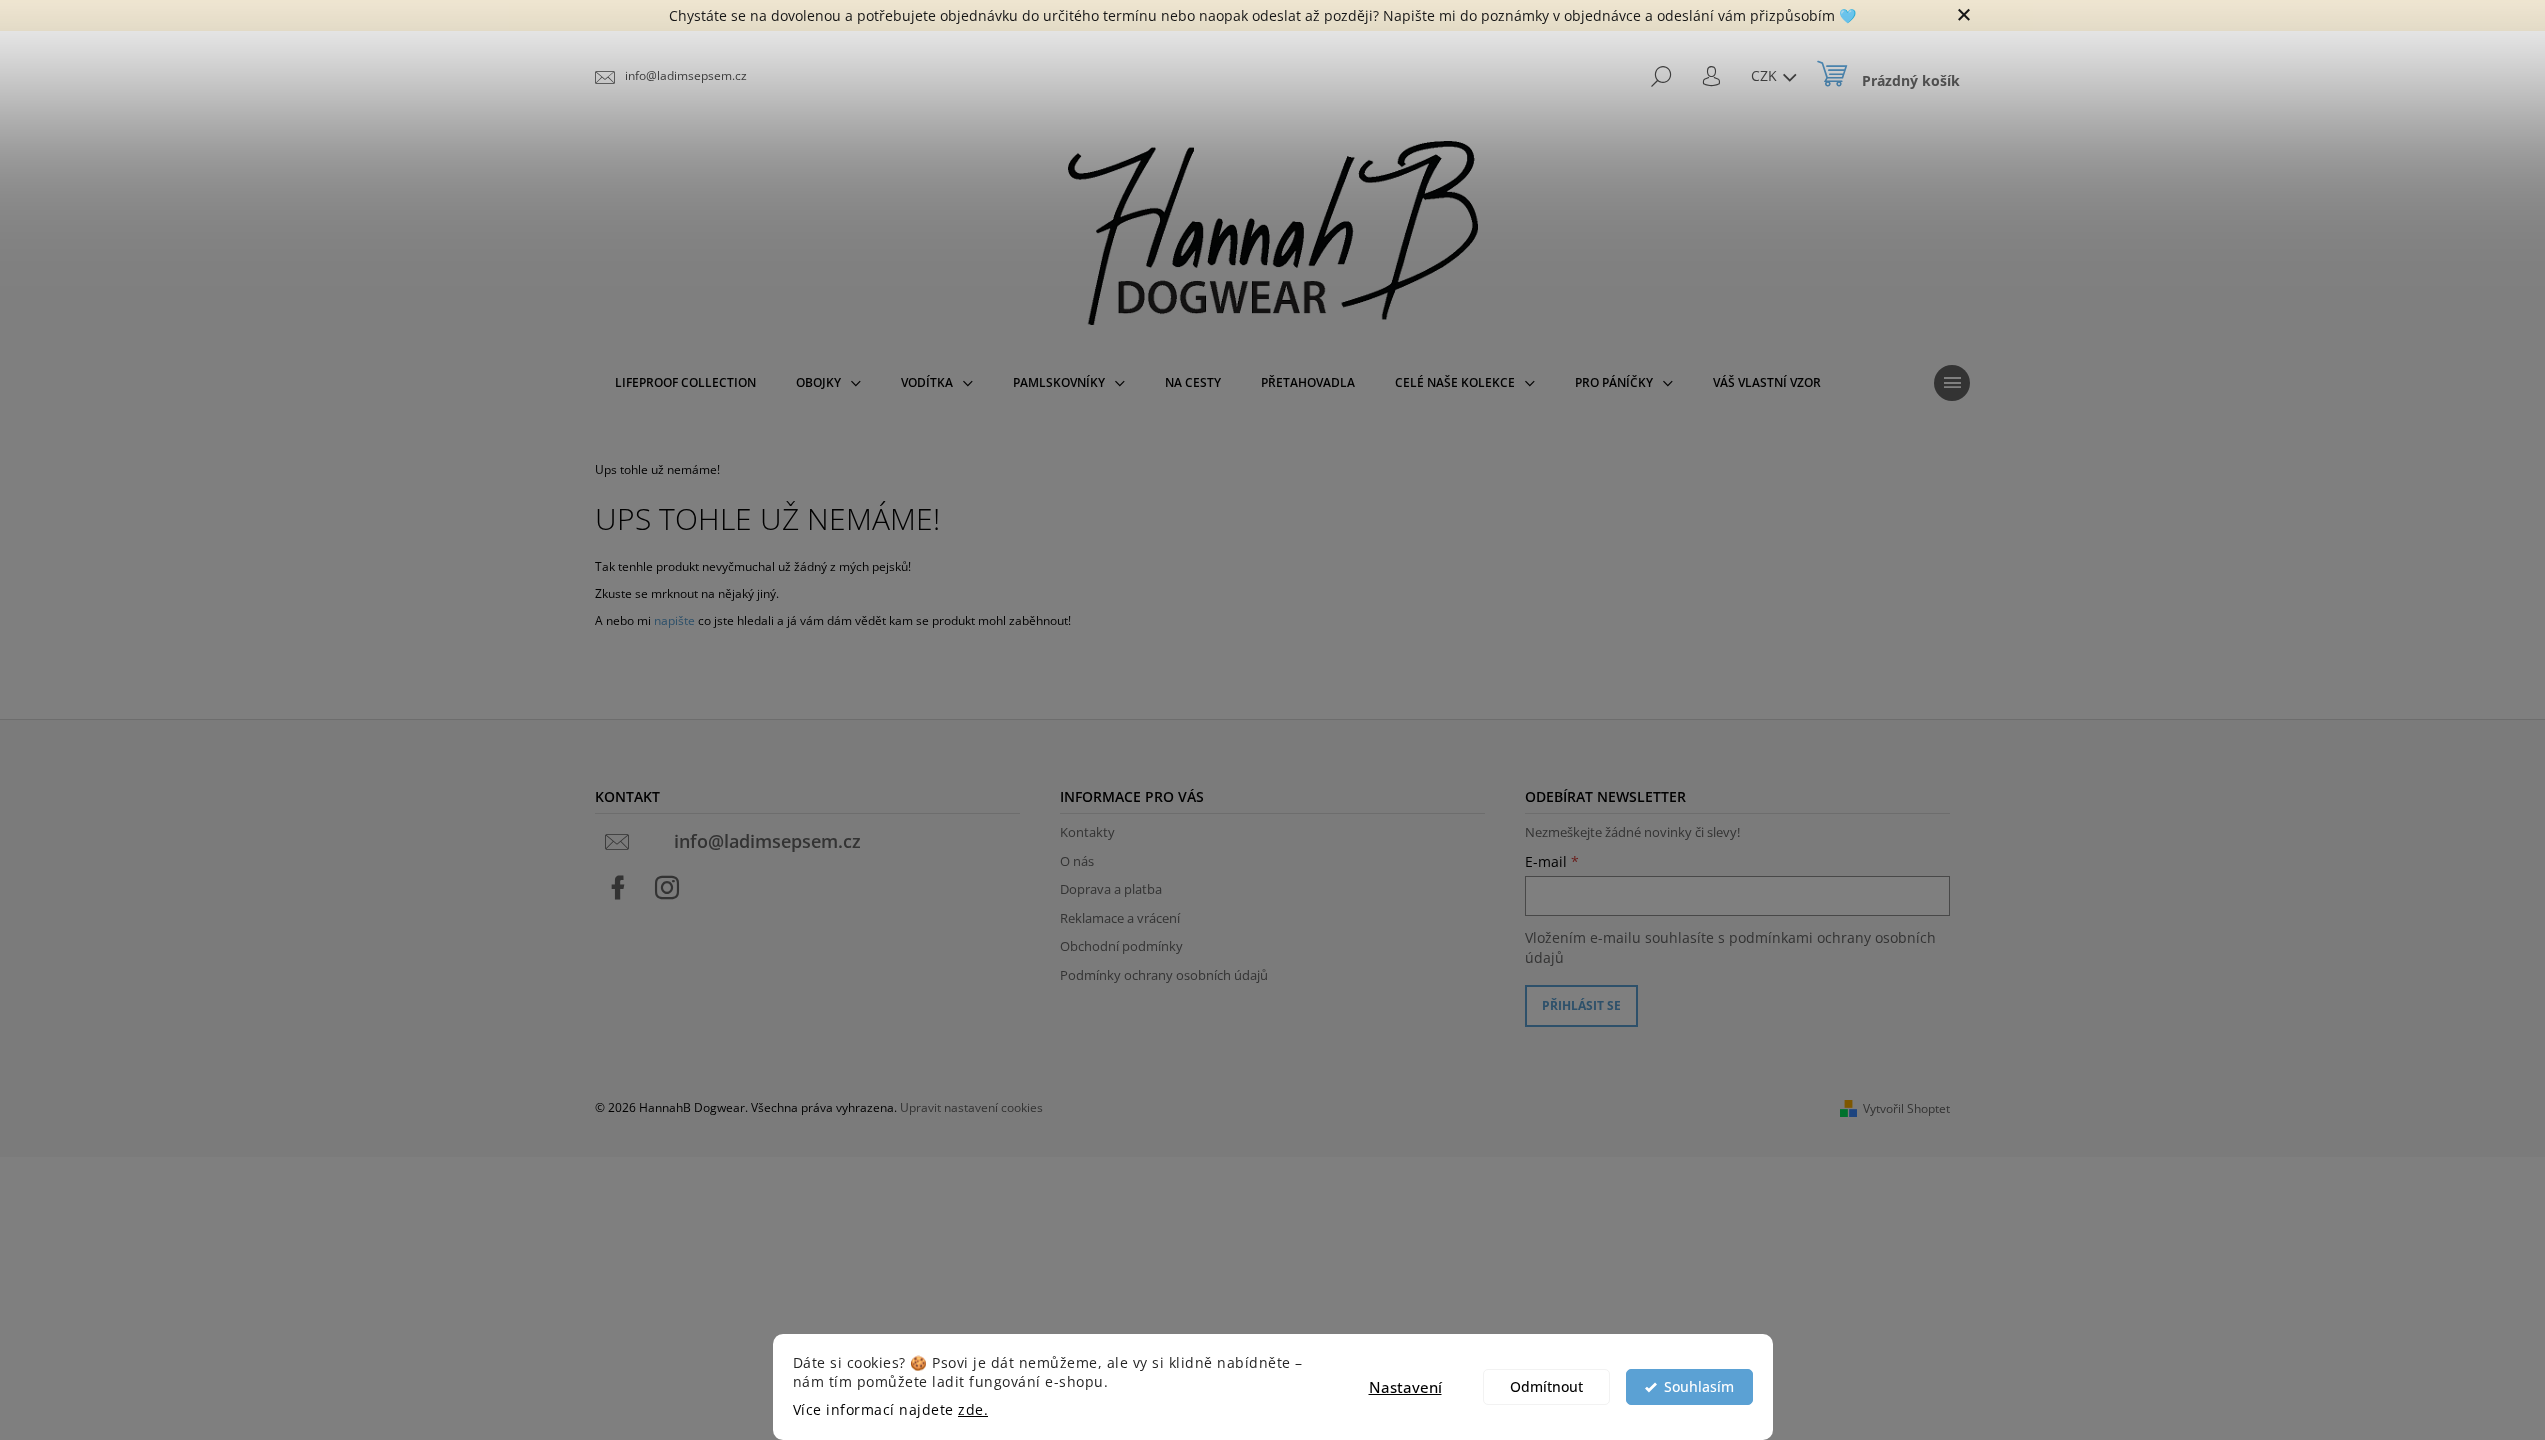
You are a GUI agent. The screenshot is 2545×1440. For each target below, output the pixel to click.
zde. (973, 1410)
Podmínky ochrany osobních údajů (1164, 975)
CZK (1766, 75)
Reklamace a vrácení (1120, 918)
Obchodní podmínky (1121, 946)
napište (674, 620)
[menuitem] (685, 383)
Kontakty (1087, 832)
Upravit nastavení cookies (971, 1107)
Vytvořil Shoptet (1906, 1108)
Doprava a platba (1111, 889)
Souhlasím (1699, 1387)
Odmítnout (1546, 1387)
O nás (1077, 861)
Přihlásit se (1581, 1005)
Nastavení (1405, 1387)
